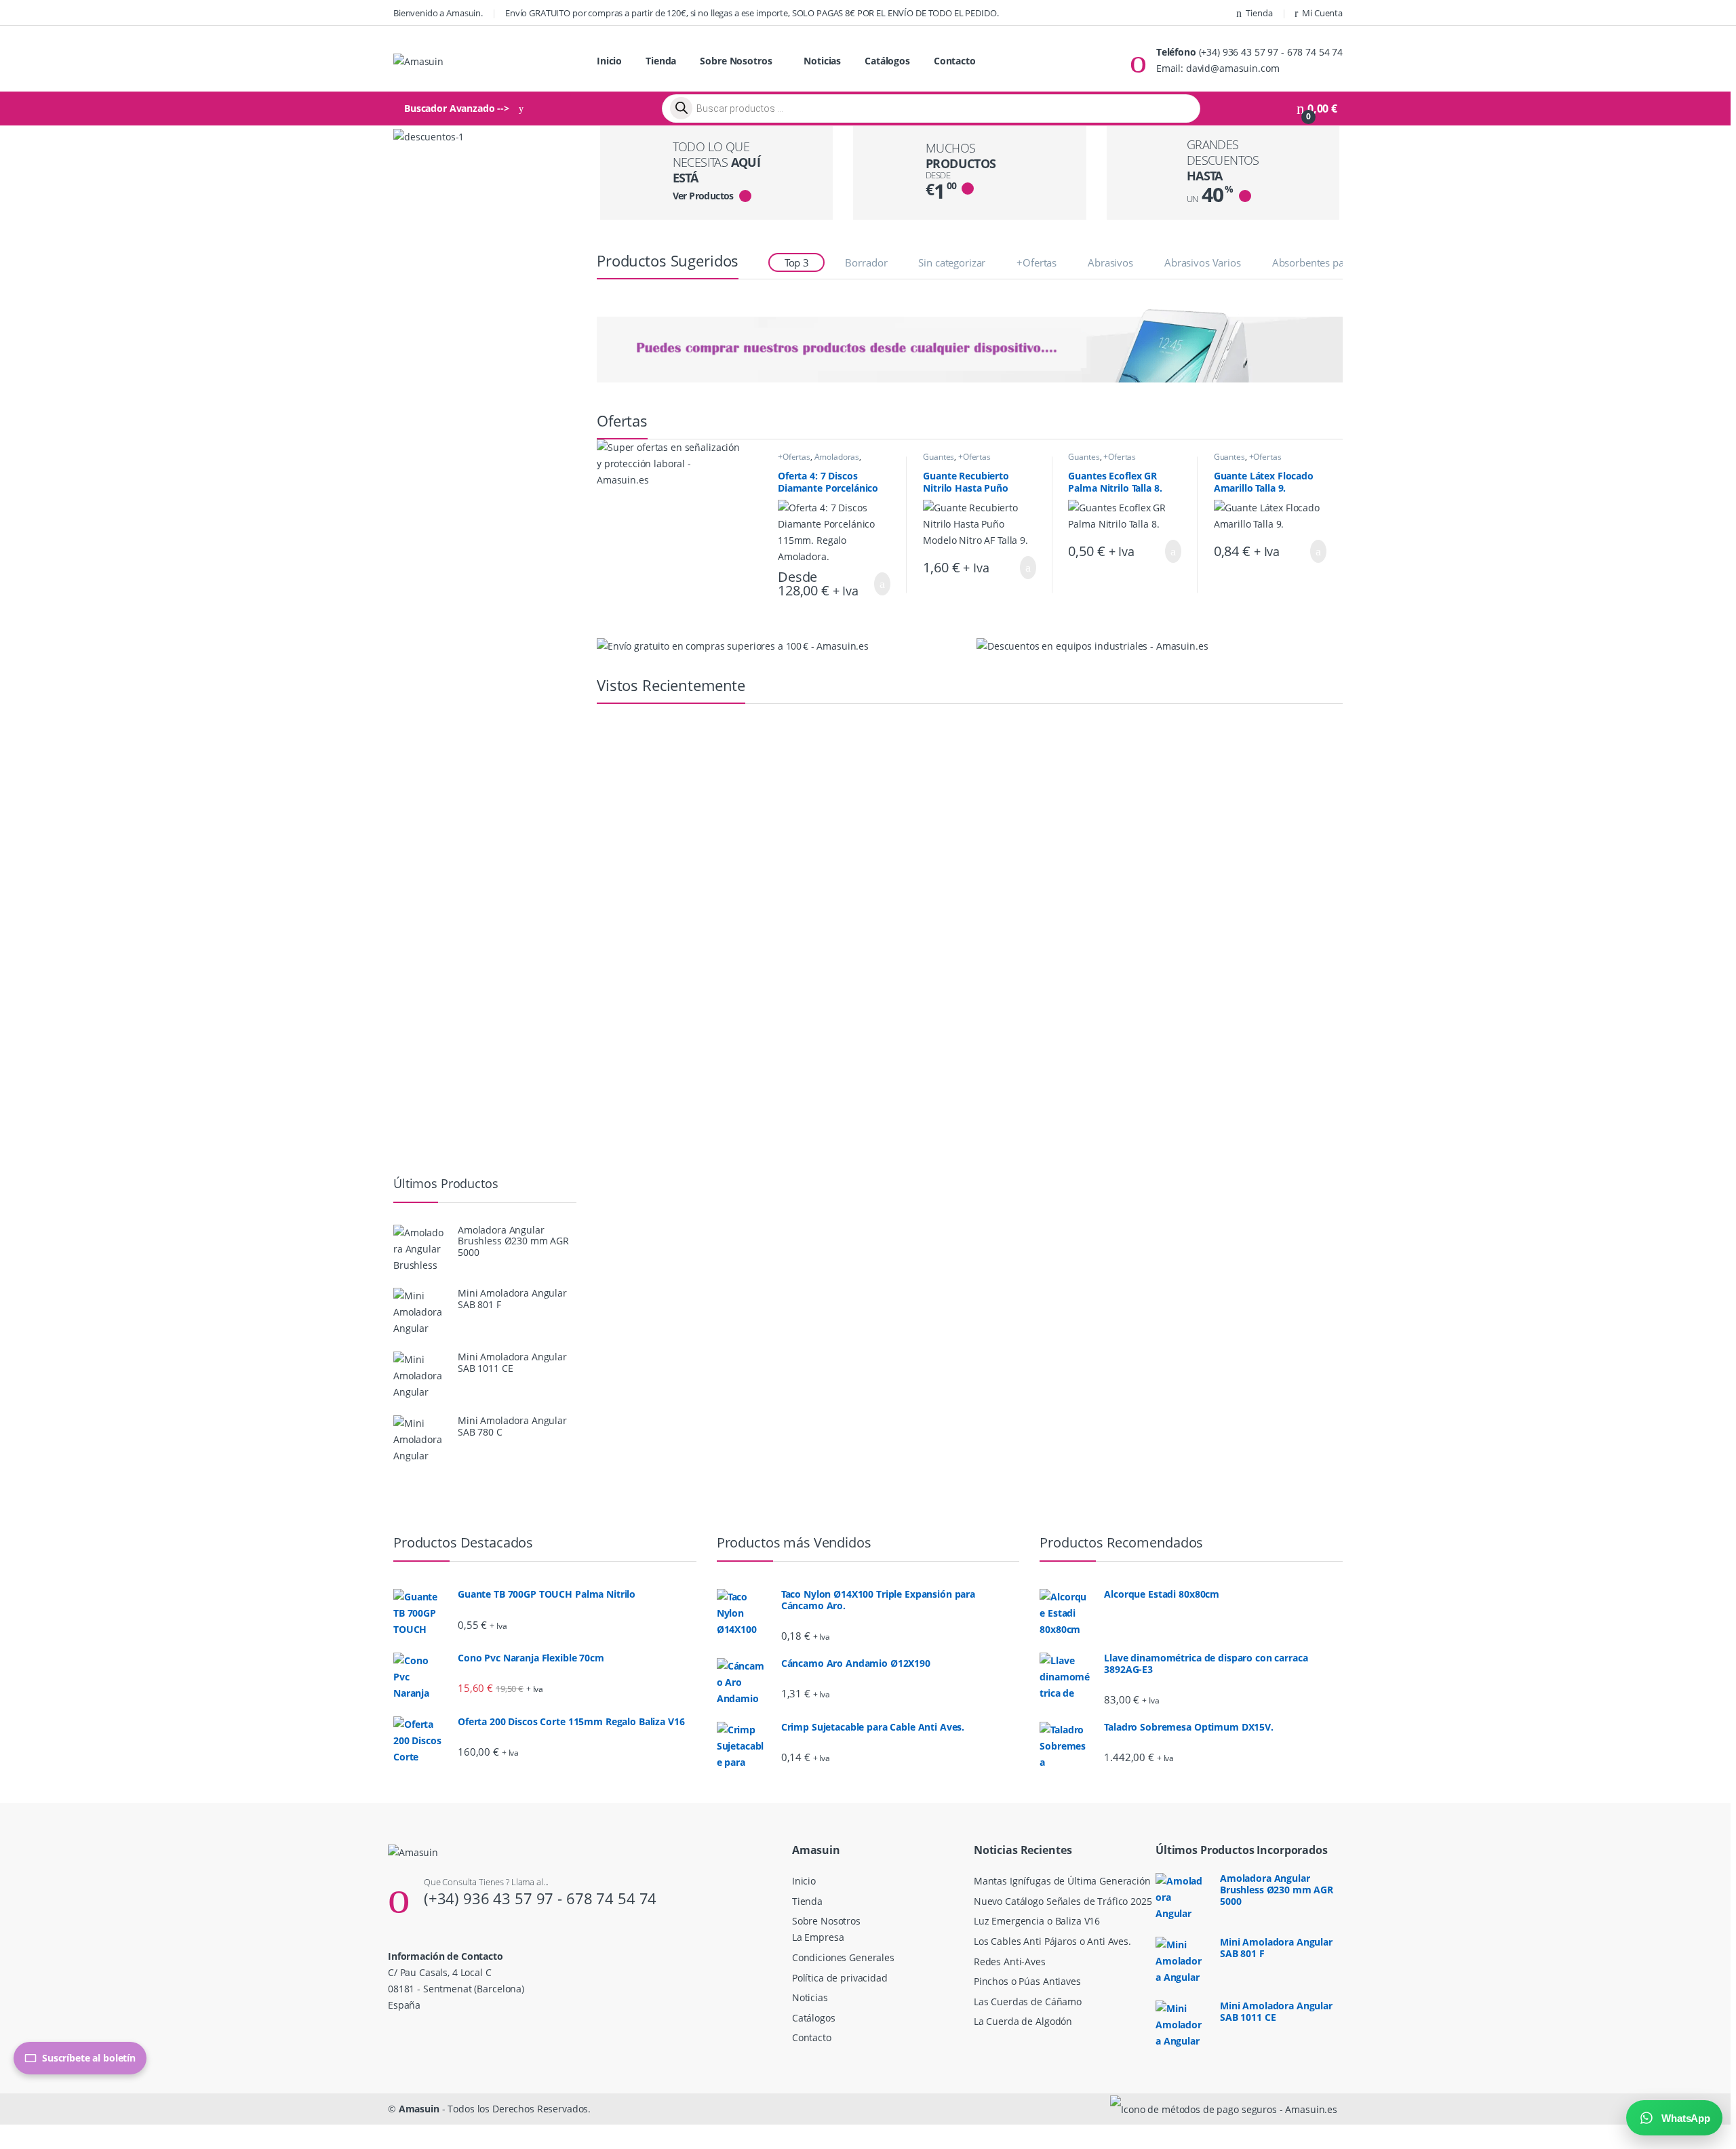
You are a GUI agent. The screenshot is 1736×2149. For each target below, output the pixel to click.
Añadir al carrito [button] (875, 584)
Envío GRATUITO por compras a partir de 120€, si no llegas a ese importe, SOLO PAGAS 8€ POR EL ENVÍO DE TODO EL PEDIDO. (752, 13)
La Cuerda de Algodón (1023, 2021)
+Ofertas (1037, 262)
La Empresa (818, 1937)
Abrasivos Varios (1203, 262)
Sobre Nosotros (736, 61)
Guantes (939, 457)
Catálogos (887, 61)
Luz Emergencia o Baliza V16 (1037, 1921)
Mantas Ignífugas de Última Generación (1062, 1881)
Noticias (822, 61)
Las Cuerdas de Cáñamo (1028, 2002)
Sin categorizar (952, 262)
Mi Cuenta (1322, 13)
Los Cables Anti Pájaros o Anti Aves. (1052, 1941)
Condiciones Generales (843, 1957)
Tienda (1259, 13)
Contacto (955, 61)
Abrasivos (1110, 262)
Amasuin (419, 2109)
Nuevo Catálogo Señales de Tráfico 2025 (1063, 1901)
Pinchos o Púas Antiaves (1027, 1981)
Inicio (609, 61)
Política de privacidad (840, 1978)
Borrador (866, 262)
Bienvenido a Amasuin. (438, 13)
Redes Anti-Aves (1010, 1961)
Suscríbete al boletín (89, 2058)
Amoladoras (837, 457)
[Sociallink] (394, 2034)
